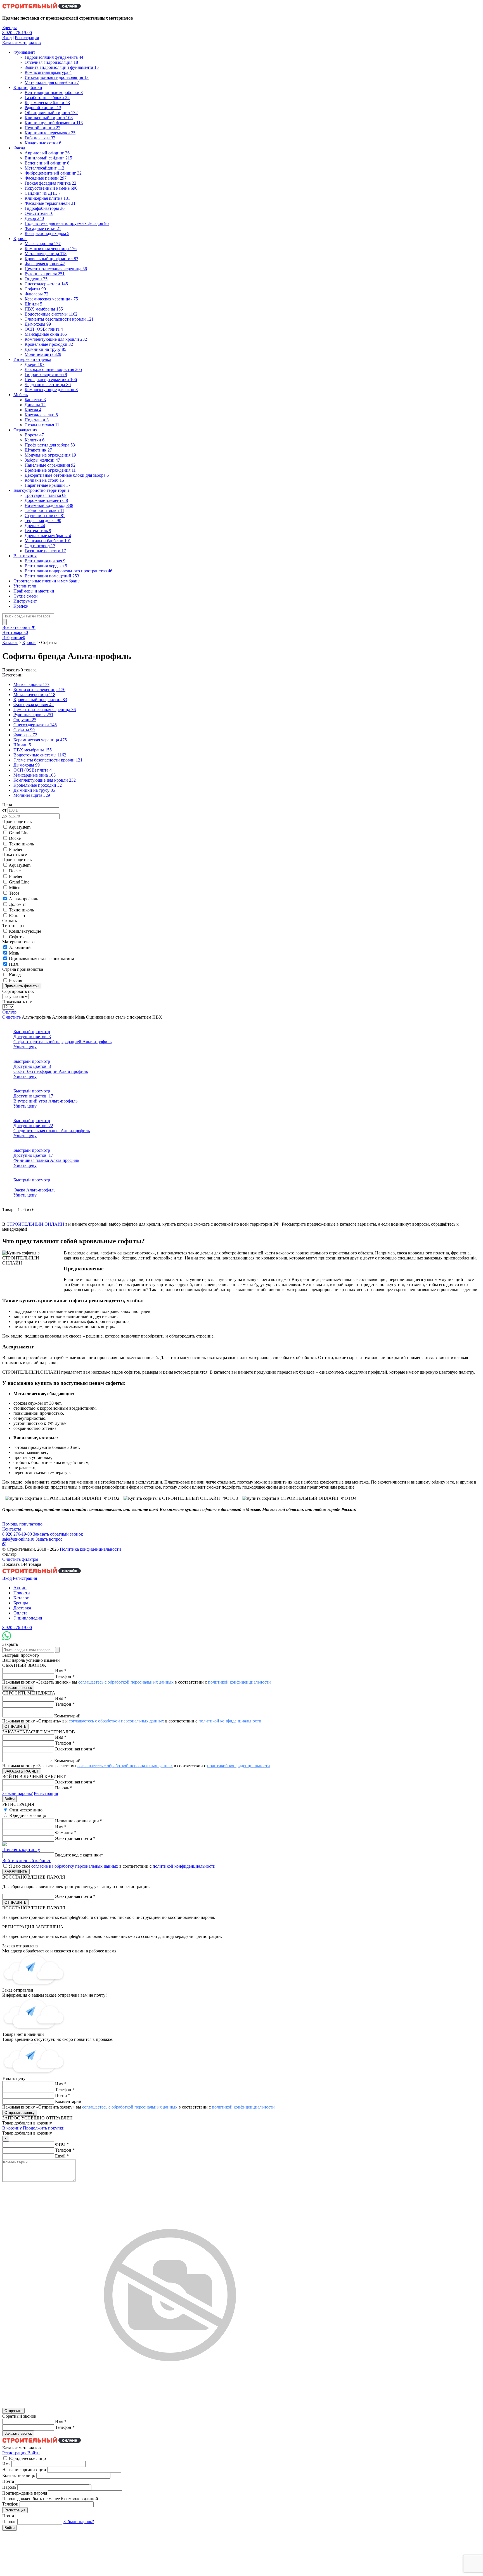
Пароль (64, 1788)
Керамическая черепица (40, 740)
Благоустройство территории (41, 490)
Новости (22, 1593)
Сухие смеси (26, 596)
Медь (14, 953)
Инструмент (25, 601)
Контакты (12, 1529)
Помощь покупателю (22, 1524)
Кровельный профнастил (40, 700)
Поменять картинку (21, 1850)
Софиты (24, 730)
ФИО (62, 2144)
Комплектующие (25, 931)
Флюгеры (25, 735)
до (4, 816)
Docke (15, 838)
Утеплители (25, 586)
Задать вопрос (49, 1539)
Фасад (19, 148)
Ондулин (25, 720)
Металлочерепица (34, 694)
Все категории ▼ (19, 627)
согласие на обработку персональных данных (75, 1866)
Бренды (10, 28)
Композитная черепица (39, 689)
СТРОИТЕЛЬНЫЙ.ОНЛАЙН (35, 1224)
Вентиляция (25, 556)
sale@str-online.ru (18, 1539)
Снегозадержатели (35, 725)
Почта (63, 2096)
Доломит (17, 904)
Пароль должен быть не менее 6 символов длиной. (51, 2499)
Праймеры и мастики (34, 591)
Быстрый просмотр (32, 1032)
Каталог (10, 642)
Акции (20, 1588)
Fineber (16, 849)
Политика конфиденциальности (90, 1549)
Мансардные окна (35, 775)
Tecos (14, 893)
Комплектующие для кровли (45, 780)
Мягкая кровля (31, 684)
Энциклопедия (28, 1618)
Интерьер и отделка (32, 359)
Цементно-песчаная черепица (45, 710)
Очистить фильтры (20, 1559)
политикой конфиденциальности (239, 1682)
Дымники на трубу (34, 790)
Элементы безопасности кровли (48, 760)
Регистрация (27, 38)
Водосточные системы (40, 755)
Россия (16, 980)
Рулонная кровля (33, 715)
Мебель (21, 395)
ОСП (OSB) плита (33, 770)
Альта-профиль (23, 899)
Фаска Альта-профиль (34, 1190)
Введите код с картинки (79, 1855)
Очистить (11, 1017)
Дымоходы (27, 765)
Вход (7, 38)
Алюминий (20, 947)
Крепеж (21, 606)
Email (62, 2156)
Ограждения (25, 430)
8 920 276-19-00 (17, 33)
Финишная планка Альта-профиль (46, 1160)
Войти (34, 2453)
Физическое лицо (26, 1810)
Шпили (22, 745)
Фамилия (66, 1833)
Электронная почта (75, 1749)
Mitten (15, 888)
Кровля (20, 238)
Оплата (20, 1613)
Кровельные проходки (38, 785)
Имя (61, 1671)
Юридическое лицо (28, 1815)
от (4, 810)
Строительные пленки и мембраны (47, 581)
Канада (16, 975)
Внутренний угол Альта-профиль (45, 1101)
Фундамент (24, 52)
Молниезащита (32, 795)
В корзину (13, 2128)
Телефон (65, 1676)
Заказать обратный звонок (58, 1534)
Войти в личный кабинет (26, 1861)
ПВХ (14, 964)
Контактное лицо (19, 2475)
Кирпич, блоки (28, 87)
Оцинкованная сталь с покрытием (42, 959)
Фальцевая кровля (34, 705)
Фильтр (9, 1012)
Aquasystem (20, 827)
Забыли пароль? (17, 1793)
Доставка (22, 1608)
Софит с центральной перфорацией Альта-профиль (62, 1042)
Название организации (79, 1821)
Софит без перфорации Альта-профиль (51, 1071)
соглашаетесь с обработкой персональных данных (126, 1682)
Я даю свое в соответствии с (112, 1866)
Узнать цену (25, 1047)
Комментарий (67, 1716)
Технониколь (21, 844)
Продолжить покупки (44, 2128)
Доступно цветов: (32, 1037)
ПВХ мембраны (33, 750)
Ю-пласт (17, 916)
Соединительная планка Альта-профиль (52, 1131)
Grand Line (19, 833)
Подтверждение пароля (25, 2493)
